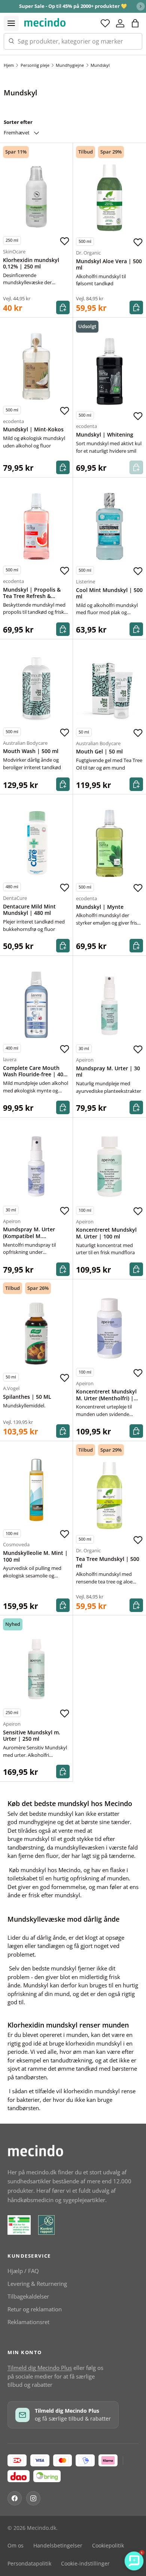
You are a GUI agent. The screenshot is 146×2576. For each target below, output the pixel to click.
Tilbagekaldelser (28, 2296)
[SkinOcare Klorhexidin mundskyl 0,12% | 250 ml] (36, 197)
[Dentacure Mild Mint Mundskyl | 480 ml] (36, 843)
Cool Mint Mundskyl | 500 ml (109, 594)
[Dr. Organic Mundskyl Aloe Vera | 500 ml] (109, 198)
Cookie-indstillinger (85, 2564)
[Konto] (120, 23)
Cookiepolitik (108, 2546)
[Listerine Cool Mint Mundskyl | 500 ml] (109, 526)
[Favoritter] (105, 23)
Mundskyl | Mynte (100, 907)
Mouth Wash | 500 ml (31, 751)
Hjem (9, 65)
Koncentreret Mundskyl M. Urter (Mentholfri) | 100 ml (106, 1398)
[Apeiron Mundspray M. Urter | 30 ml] (109, 1005)
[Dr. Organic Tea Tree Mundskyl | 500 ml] (109, 1495)
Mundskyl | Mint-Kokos (33, 429)
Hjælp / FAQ (23, 2271)
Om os (16, 2546)
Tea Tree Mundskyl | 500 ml (108, 1562)
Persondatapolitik (29, 2564)
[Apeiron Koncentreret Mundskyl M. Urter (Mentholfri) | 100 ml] (109, 1328)
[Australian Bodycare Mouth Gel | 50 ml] (109, 688)
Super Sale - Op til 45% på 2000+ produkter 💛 (73, 6)
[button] (135, 23)
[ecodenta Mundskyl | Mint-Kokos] (36, 366)
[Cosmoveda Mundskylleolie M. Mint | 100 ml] (36, 1490)
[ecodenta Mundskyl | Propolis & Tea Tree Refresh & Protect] (36, 526)
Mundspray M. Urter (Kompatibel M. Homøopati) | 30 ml (29, 1236)
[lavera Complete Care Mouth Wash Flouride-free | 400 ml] (36, 1005)
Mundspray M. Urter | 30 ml (108, 1072)
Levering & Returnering (37, 2284)
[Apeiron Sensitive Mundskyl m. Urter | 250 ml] (36, 1669)
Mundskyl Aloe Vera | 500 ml (109, 265)
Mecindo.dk (42, 2528)
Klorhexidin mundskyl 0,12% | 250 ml (31, 264)
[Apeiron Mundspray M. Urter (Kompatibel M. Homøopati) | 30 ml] (36, 1166)
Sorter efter (18, 122)
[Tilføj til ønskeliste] (64, 241)
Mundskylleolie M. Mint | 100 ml (35, 1556)
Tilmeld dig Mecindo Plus (40, 2368)
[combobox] (73, 41)
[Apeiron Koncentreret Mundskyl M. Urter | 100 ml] (109, 1167)
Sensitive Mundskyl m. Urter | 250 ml (32, 1736)
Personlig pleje (35, 65)
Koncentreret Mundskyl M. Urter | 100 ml (106, 1233)
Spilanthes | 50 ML (27, 1397)
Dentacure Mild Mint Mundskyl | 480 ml (29, 910)
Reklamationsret (28, 2322)
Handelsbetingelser (58, 2546)
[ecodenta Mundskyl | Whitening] (109, 371)
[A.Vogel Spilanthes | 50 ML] (36, 1333)
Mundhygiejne (70, 65)
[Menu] (11, 23)
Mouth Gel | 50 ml (99, 752)
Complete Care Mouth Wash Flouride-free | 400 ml (35, 1075)
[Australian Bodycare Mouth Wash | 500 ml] (36, 688)
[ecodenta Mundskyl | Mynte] (109, 843)
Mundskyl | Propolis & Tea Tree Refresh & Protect (32, 596)
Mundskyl (100, 65)
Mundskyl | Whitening (105, 435)
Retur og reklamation (35, 2309)
